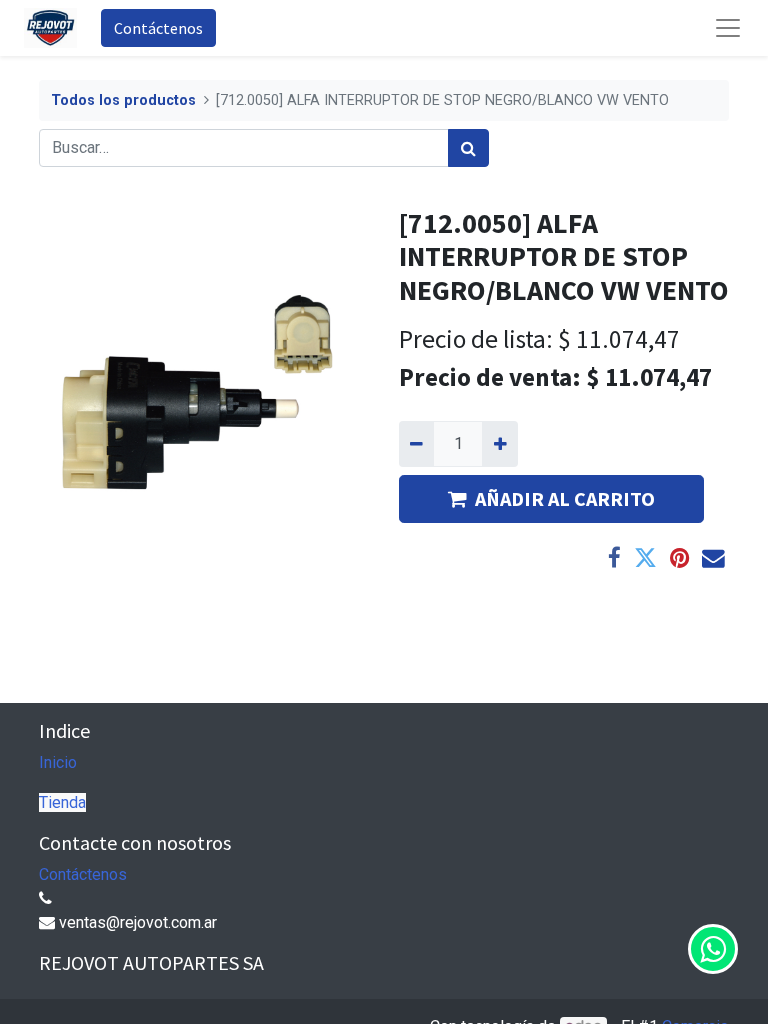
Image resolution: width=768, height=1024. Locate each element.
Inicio (58, 762)
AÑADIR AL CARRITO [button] (565, 498)
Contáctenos (158, 28)
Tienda (62, 802)
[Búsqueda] (468, 148)
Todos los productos (123, 100)
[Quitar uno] (416, 444)
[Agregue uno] (499, 444)
